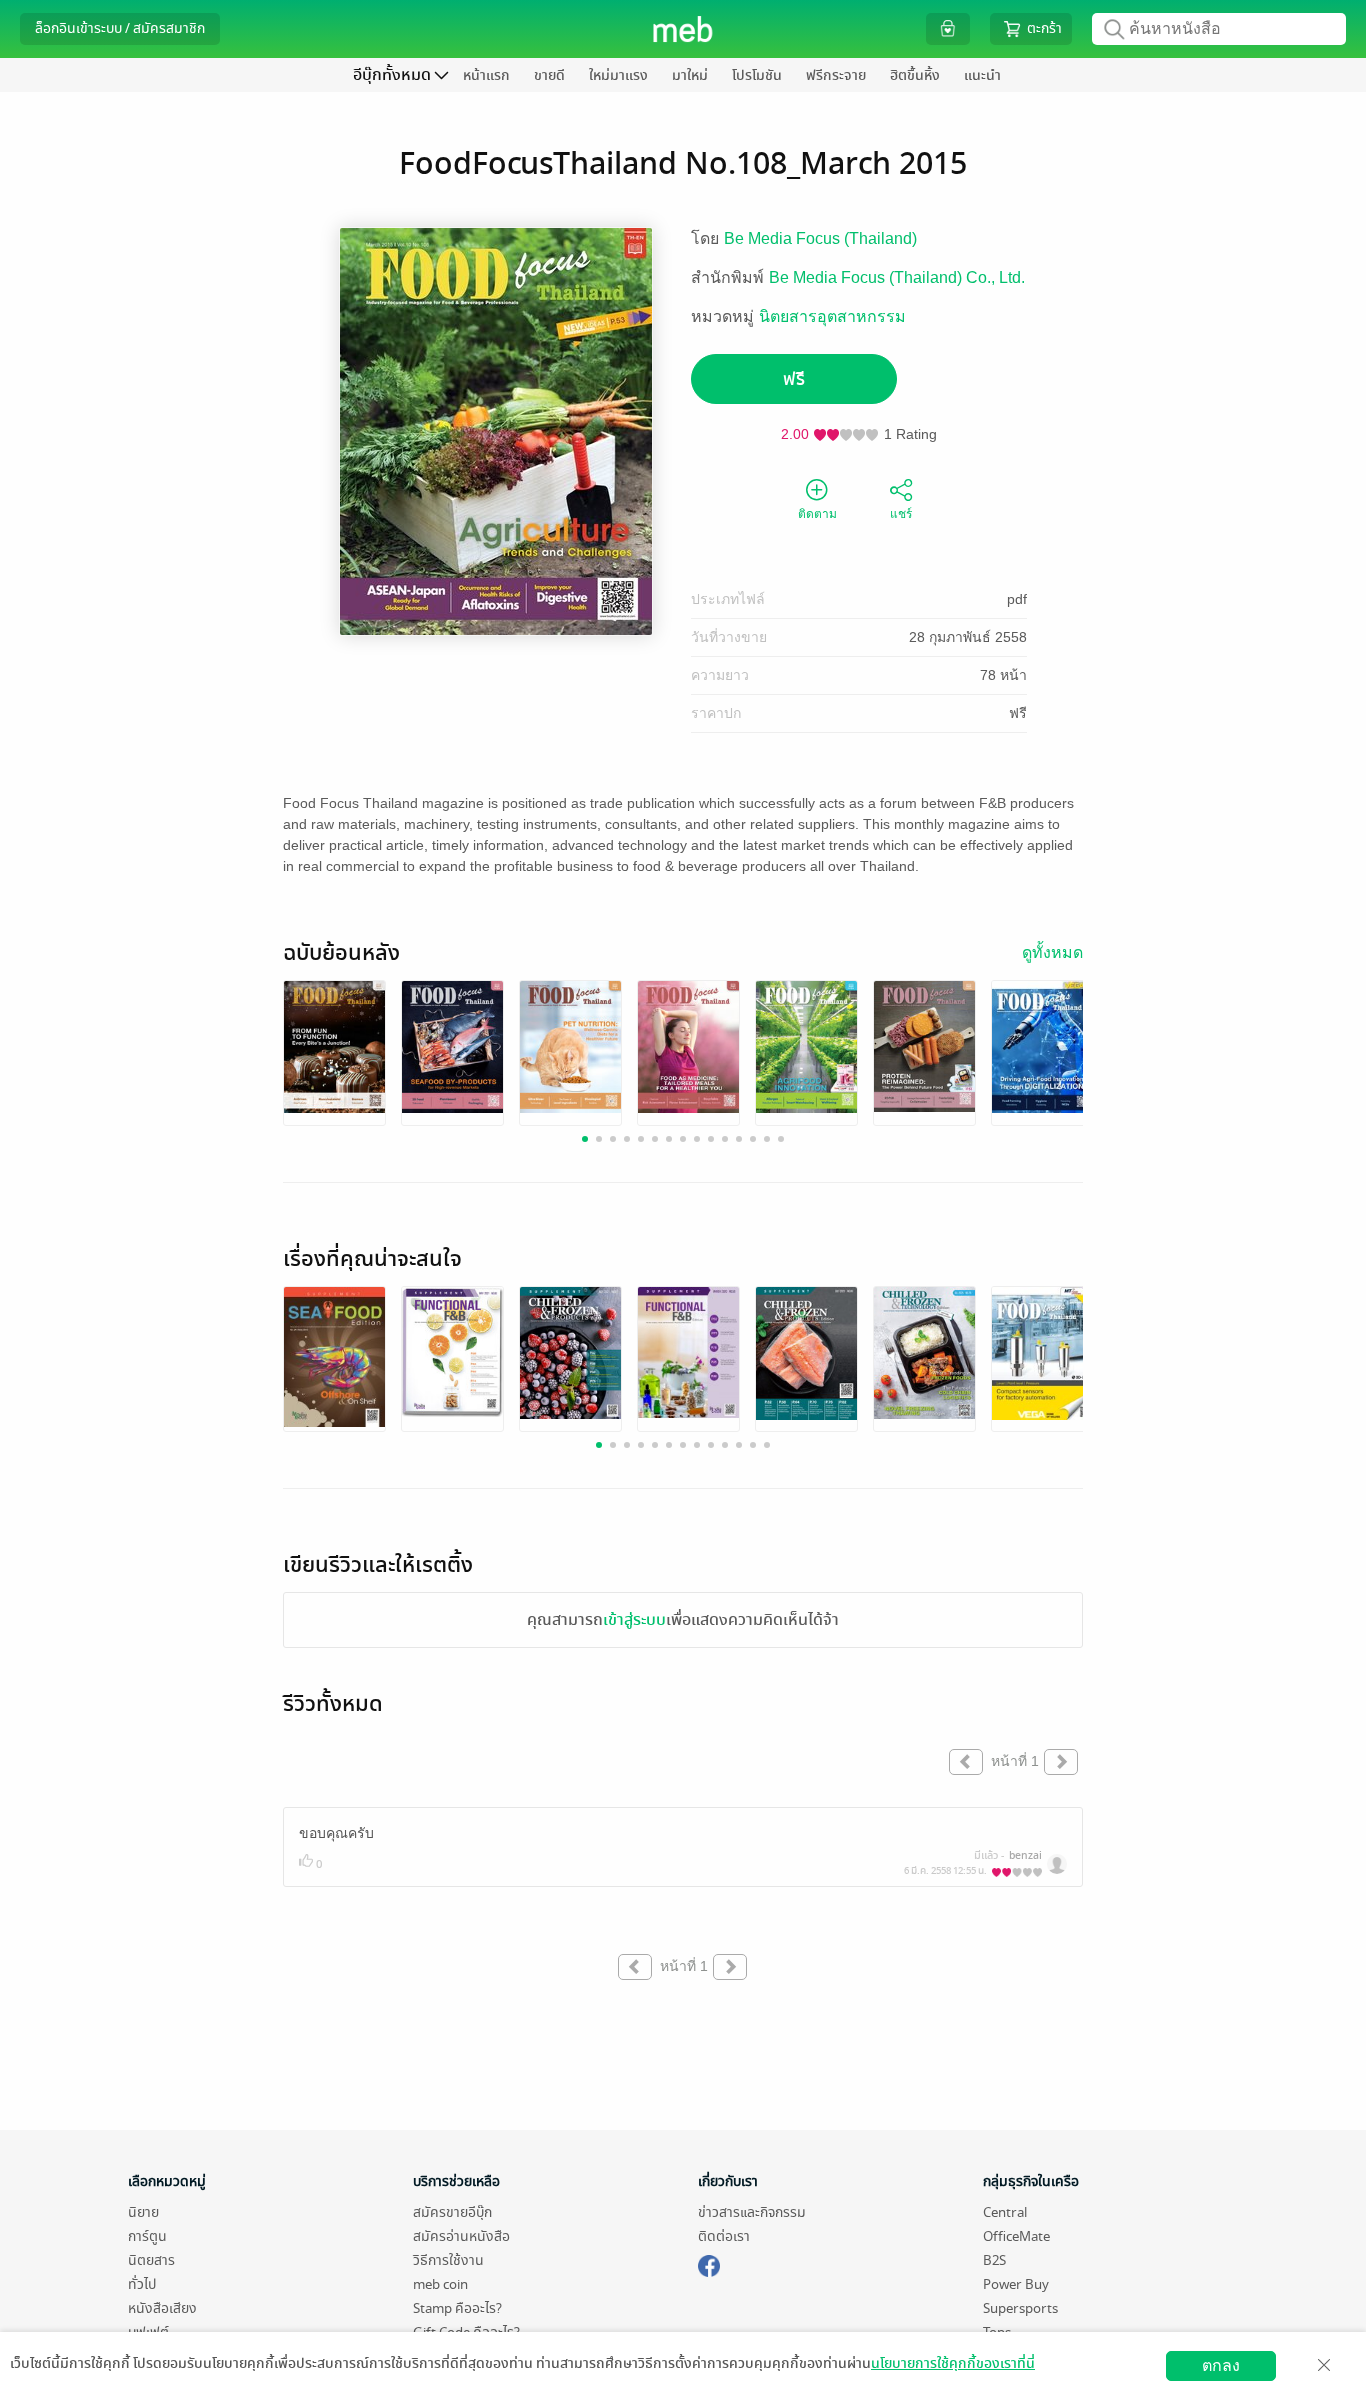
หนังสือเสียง (162, 2308)
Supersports (1020, 2308)
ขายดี (549, 75)
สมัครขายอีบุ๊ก (452, 2212)
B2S (994, 2260)
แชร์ (901, 514)
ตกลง (1221, 2365)
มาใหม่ (690, 75)
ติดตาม (817, 514)
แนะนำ (982, 75)
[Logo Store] (683, 29)
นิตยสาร (151, 2260)
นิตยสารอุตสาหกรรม (832, 316)
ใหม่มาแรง (618, 75)
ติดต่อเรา (724, 2236)
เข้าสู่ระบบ (634, 1620)
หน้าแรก (486, 75)
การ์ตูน (147, 2236)
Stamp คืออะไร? (457, 2308)
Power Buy (1016, 2284)
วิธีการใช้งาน (448, 2260)
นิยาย (143, 2212)
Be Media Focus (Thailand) (820, 238)
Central (1005, 2212)
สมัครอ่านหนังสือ (461, 2236)
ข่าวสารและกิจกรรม (752, 2212)
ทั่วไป (142, 2284)
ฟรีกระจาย (836, 75)
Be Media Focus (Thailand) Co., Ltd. (897, 277)
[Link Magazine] (334, 1046)
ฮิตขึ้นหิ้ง (915, 75)
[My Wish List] (948, 28)
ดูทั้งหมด (1052, 952)
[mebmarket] (709, 2263)
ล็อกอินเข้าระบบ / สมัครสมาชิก (120, 28)
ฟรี (794, 379)
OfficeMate (1016, 2236)
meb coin (440, 2284)
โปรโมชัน (757, 75)
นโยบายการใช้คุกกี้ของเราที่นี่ (953, 2363)
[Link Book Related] (334, 1356)
